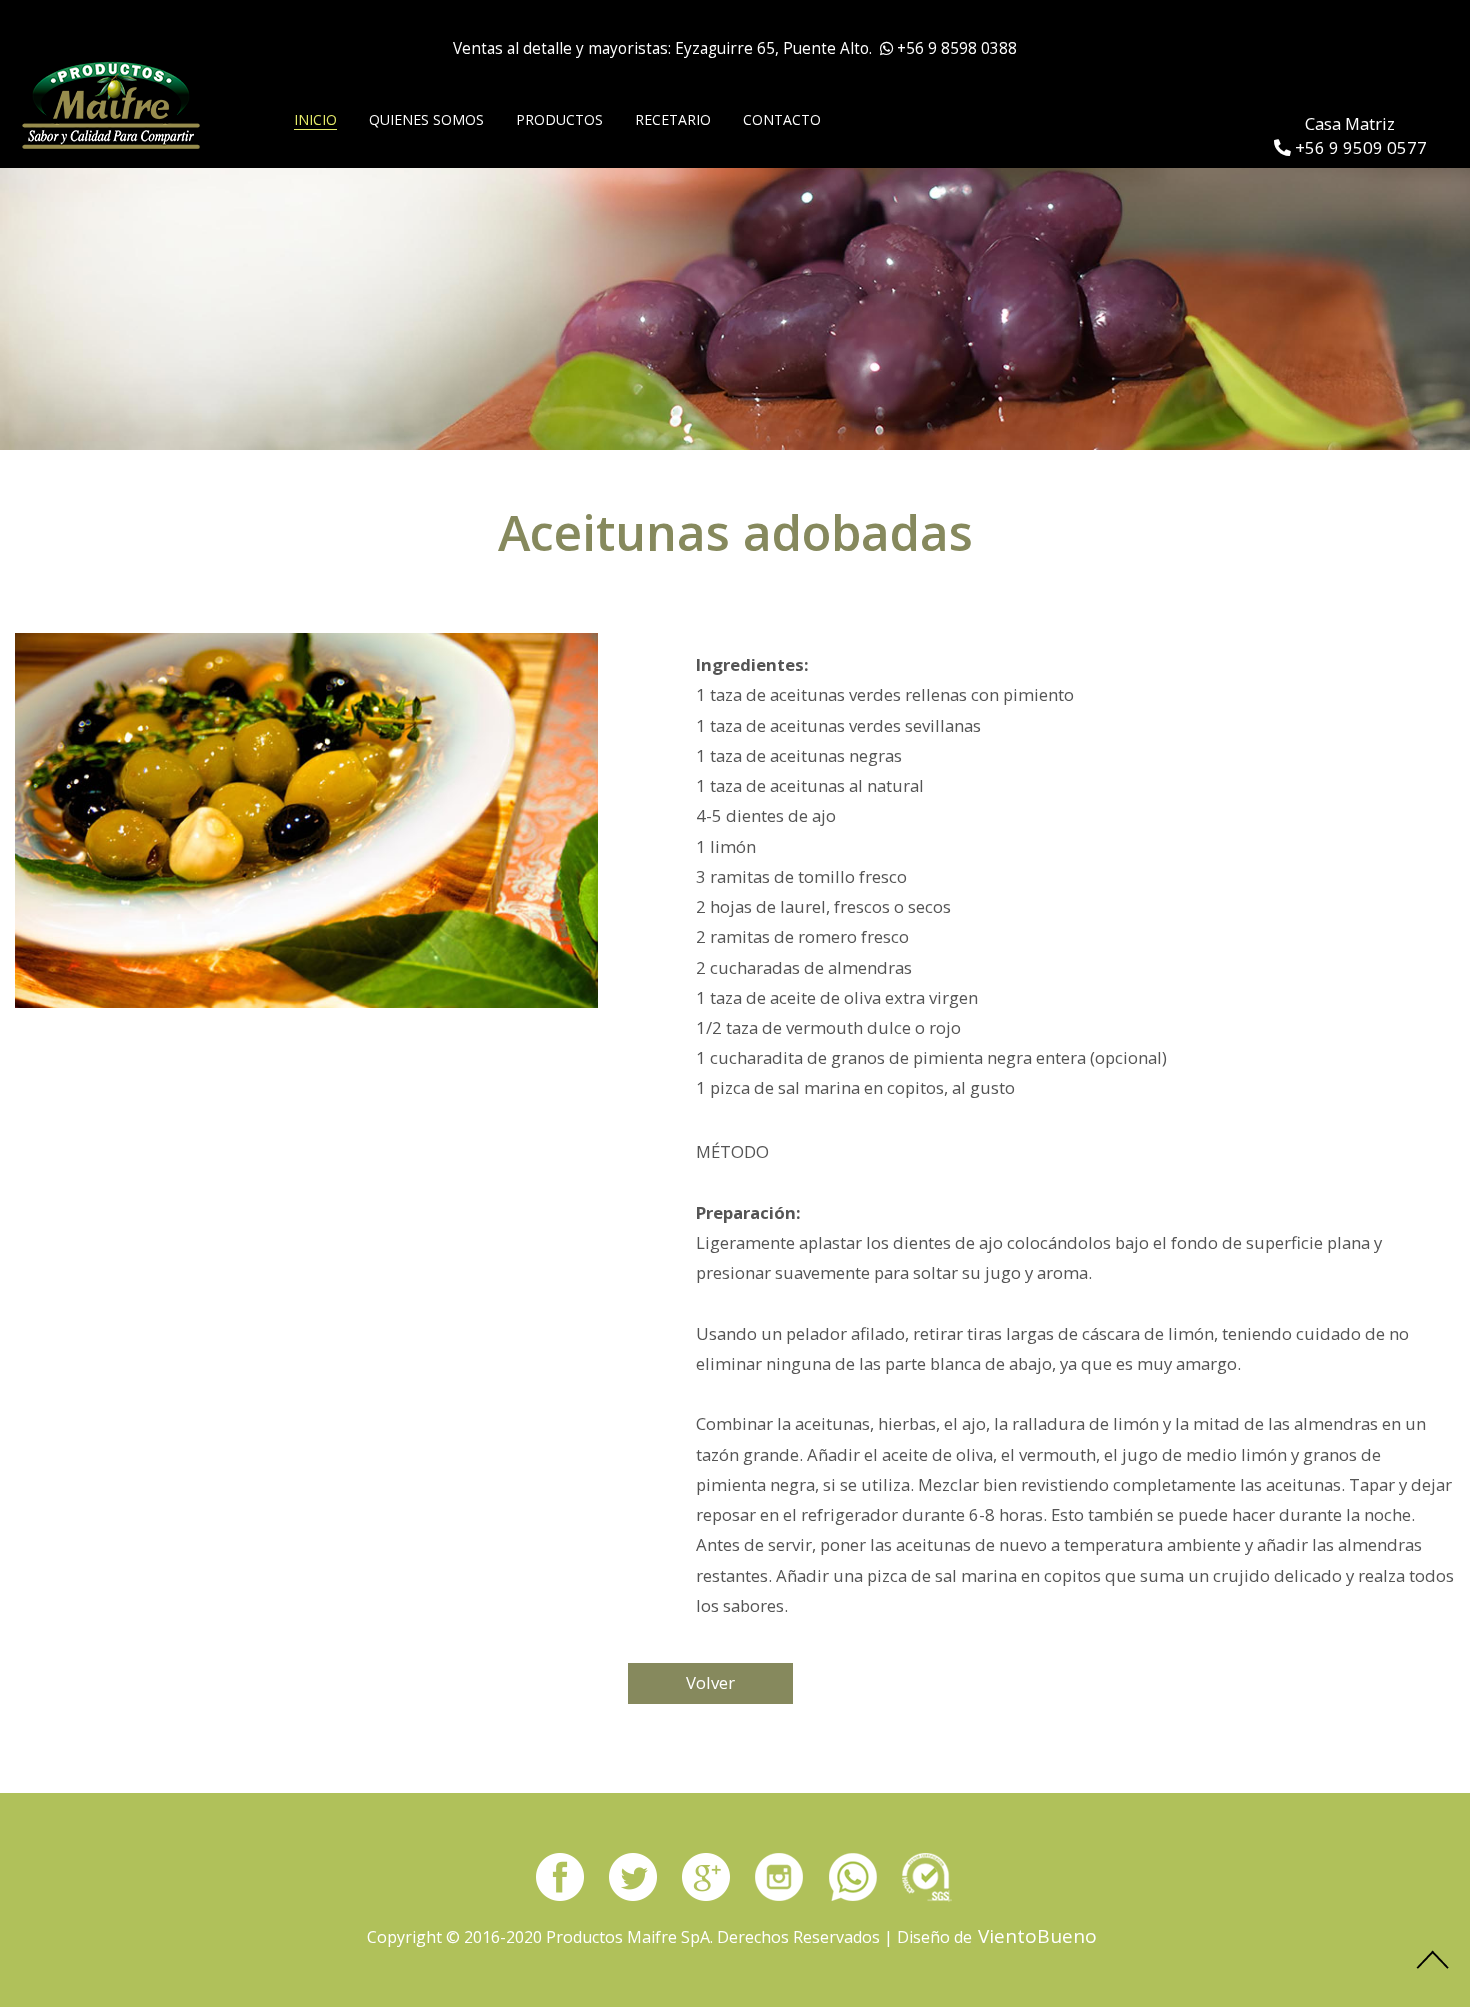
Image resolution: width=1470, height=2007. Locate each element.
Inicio (315, 119)
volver (710, 1682)
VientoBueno (1037, 1936)
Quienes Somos (426, 119)
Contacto (782, 119)
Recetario (673, 119)
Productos (559, 119)
